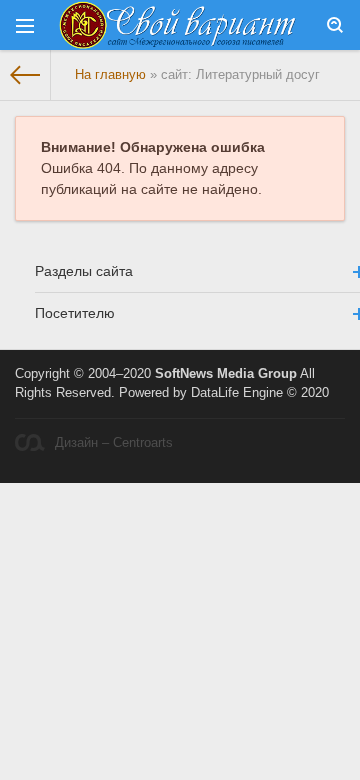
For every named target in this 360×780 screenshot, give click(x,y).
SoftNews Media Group (226, 374)
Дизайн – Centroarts (114, 443)
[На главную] (25, 75)
